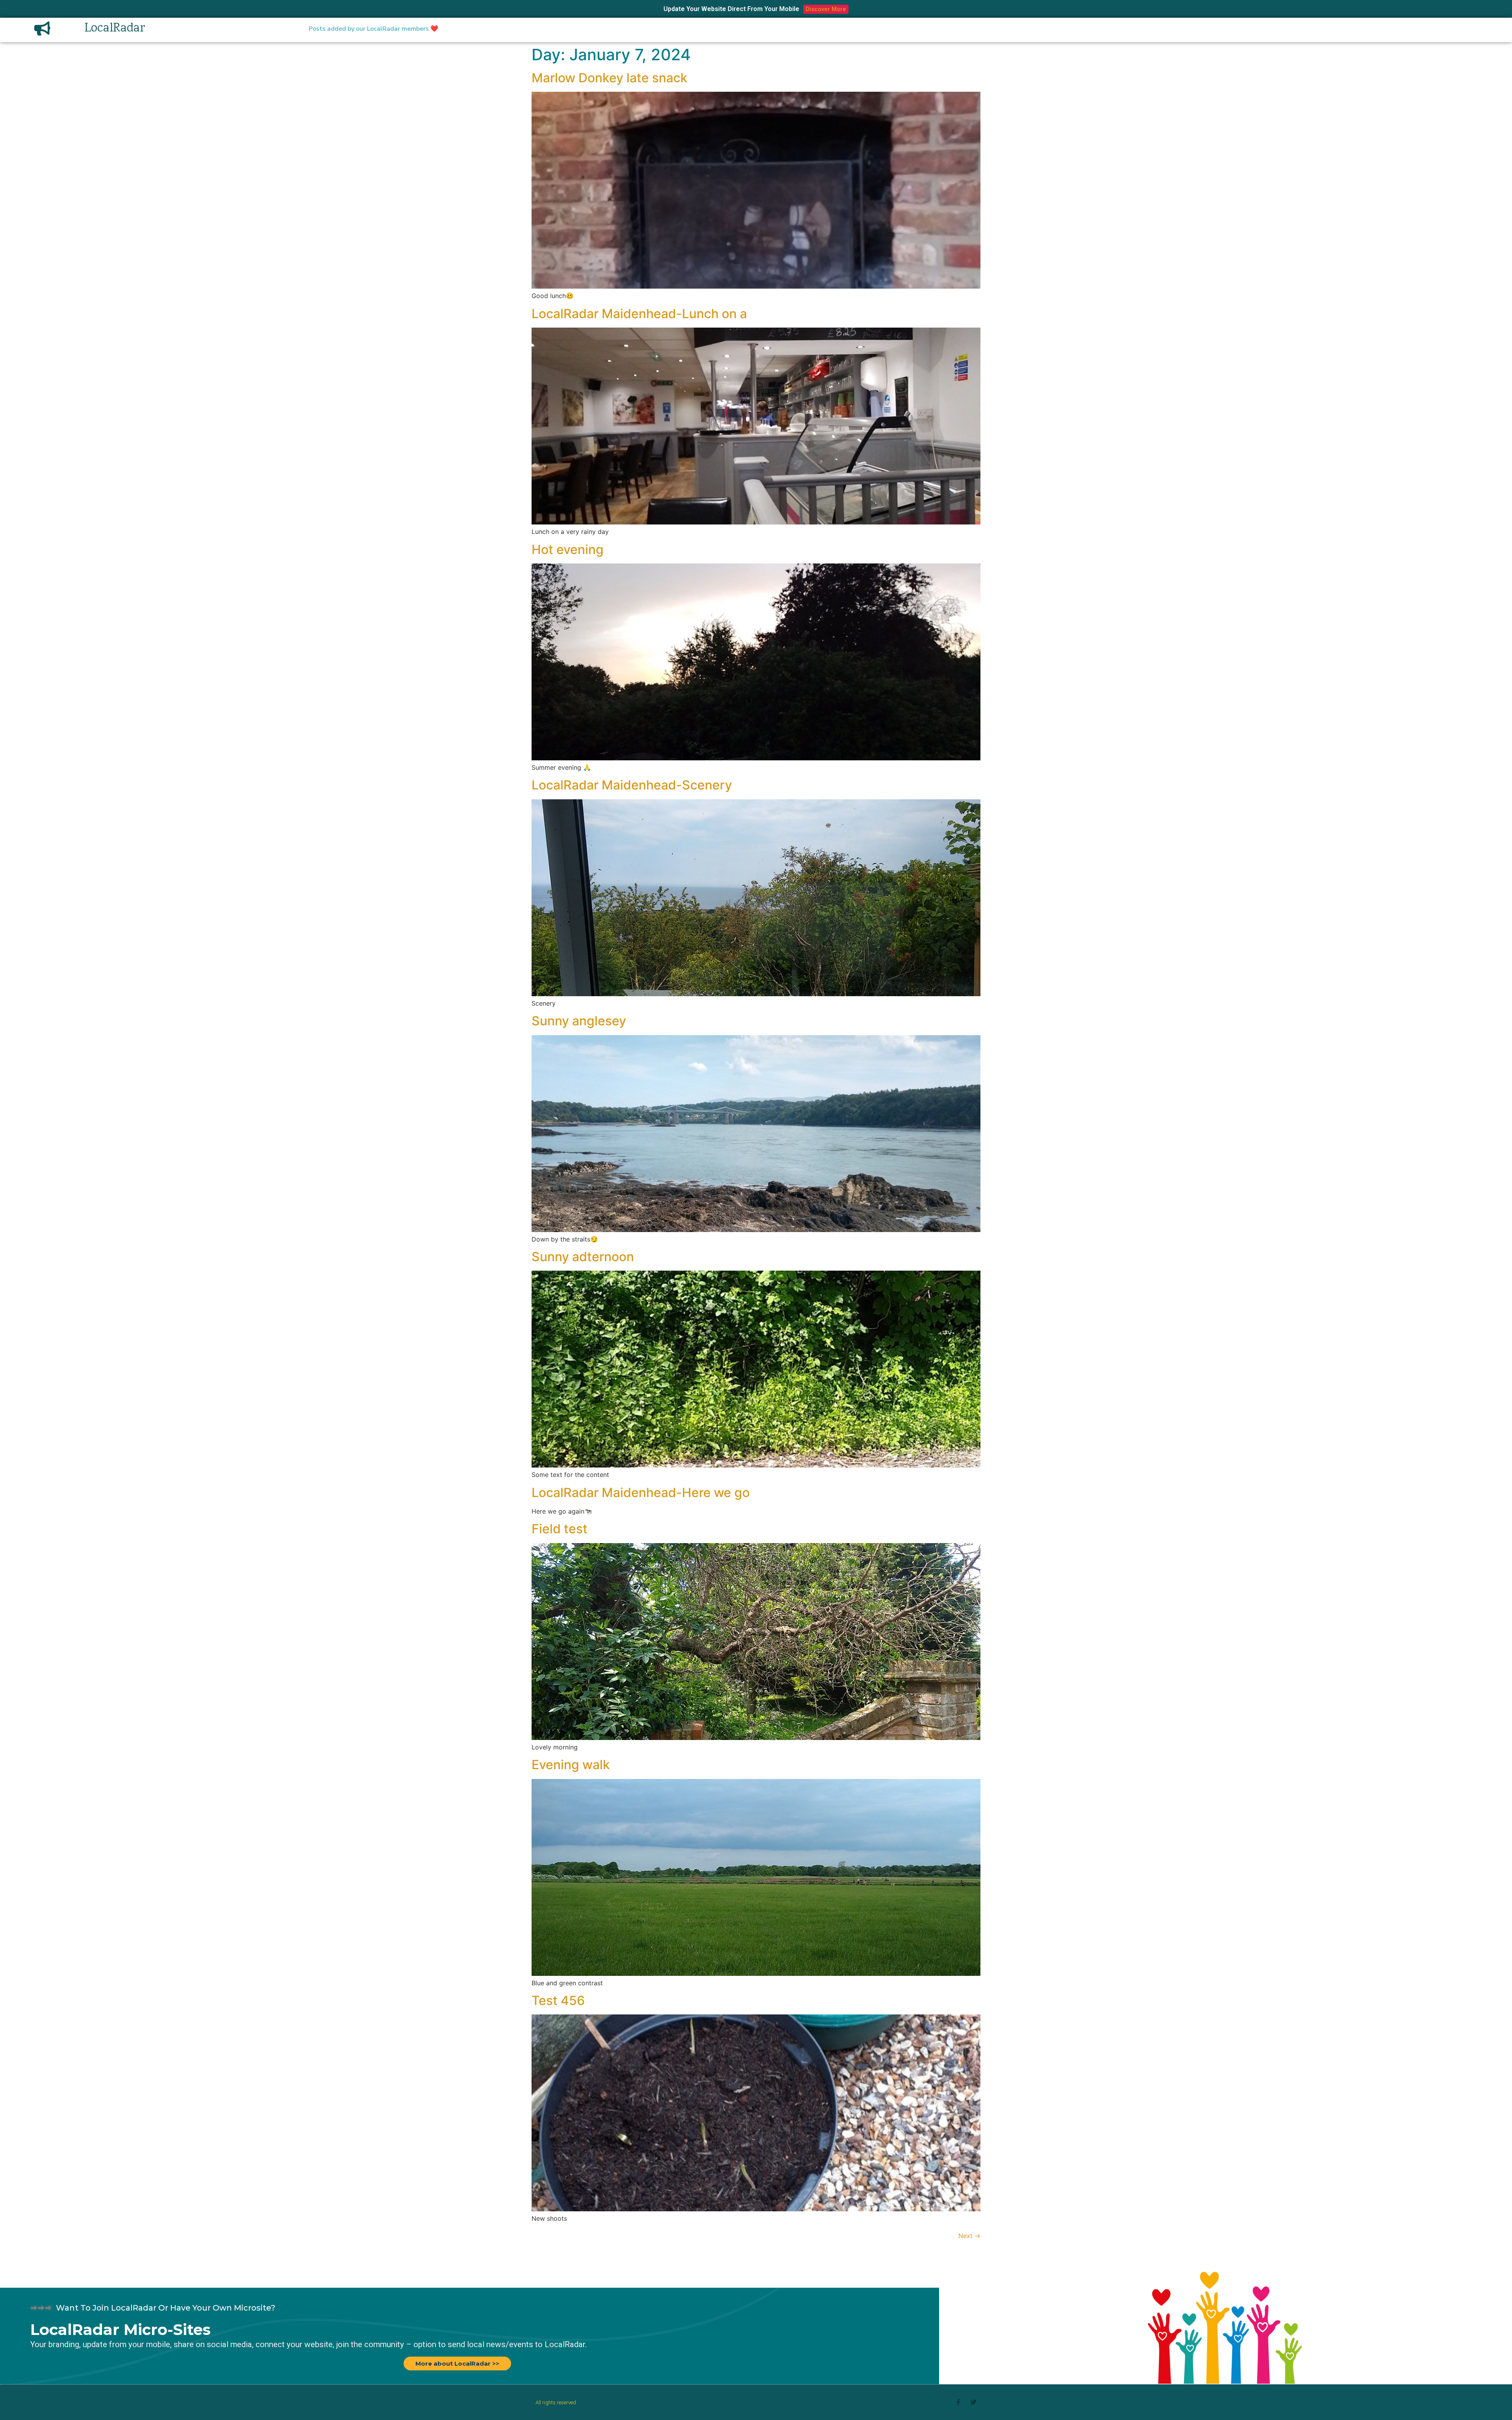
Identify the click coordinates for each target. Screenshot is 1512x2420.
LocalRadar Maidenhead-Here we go (641, 1493)
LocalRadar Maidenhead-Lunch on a (639, 314)
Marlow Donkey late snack (610, 78)
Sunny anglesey (579, 1021)
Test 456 (558, 2000)
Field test (560, 1529)
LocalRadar (115, 29)
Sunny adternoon (583, 1257)
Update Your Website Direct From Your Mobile (731, 9)
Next (969, 2236)
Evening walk (571, 1765)
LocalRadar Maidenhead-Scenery (632, 785)
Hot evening (568, 549)
